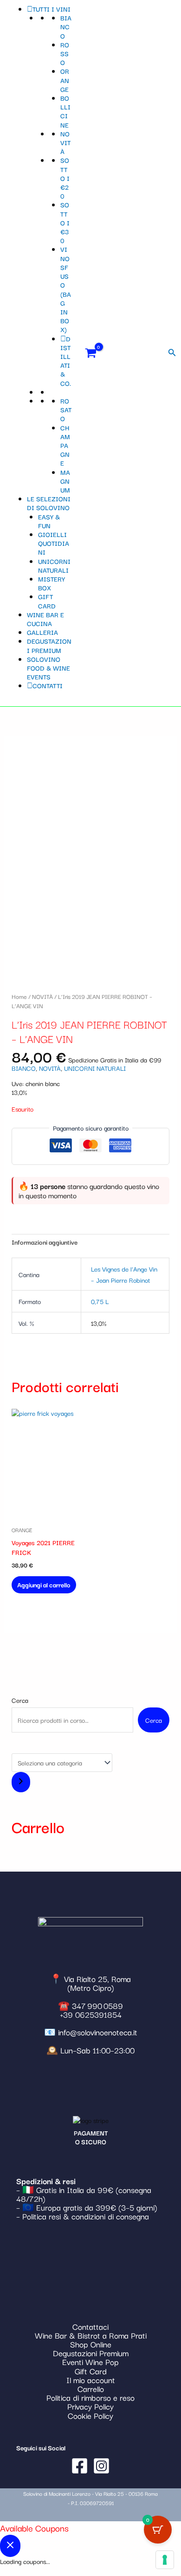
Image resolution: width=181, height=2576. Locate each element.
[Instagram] (101, 2466)
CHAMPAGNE (65, 445)
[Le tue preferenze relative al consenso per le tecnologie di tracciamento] (165, 2560)
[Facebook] (80, 2466)
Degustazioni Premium (91, 2353)
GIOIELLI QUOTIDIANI (54, 543)
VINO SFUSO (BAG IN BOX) (66, 289)
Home (19, 996)
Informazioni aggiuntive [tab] (45, 1242)
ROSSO (65, 53)
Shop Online (91, 2344)
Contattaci (90, 2326)
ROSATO (66, 409)
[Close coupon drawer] (10, 2546)
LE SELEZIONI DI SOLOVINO (49, 503)
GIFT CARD (47, 601)
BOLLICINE (65, 111)
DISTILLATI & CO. (66, 361)
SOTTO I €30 (65, 222)
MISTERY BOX (52, 583)
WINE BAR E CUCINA (45, 619)
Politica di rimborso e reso (90, 2397)
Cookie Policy (90, 2415)
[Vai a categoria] (21, 1782)
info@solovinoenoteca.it (98, 2032)
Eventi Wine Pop (90, 2362)
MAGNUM (65, 481)
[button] (172, 353)
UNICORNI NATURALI (54, 566)
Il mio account (91, 2380)
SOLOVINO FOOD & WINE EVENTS (48, 668)
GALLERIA (42, 632)
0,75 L (100, 1301)
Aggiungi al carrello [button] (44, 1585)
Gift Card (91, 2371)
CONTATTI (48, 685)
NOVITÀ (65, 142)
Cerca (20, 1700)
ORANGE (65, 80)
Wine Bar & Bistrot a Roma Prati (91, 2335)
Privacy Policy (90, 2406)
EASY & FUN (49, 521)
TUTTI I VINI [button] (52, 9)
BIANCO (66, 26)
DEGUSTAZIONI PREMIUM (49, 645)
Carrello (91, 2388)
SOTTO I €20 (65, 178)
